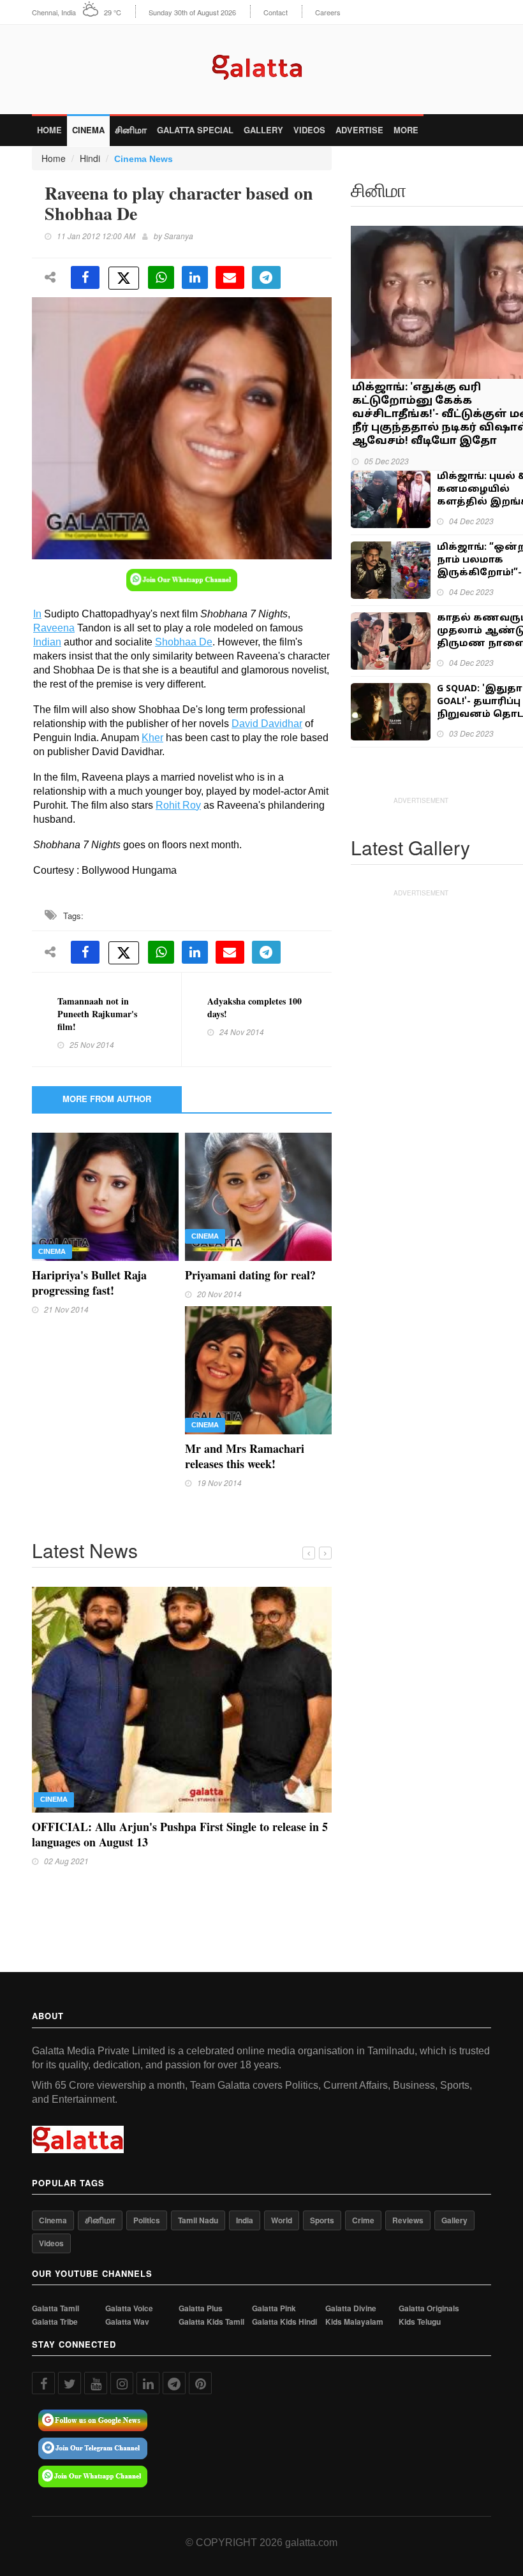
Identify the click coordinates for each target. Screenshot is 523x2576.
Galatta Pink (274, 2277)
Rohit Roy (178, 805)
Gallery (263, 130)
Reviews (408, 2188)
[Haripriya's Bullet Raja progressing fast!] (105, 1195)
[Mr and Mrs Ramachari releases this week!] (258, 1369)
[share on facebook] (85, 277)
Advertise (359, 130)
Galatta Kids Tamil (211, 2289)
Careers (328, 12)
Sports (322, 2188)
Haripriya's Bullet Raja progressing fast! (89, 1283)
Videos (309, 130)
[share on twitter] (124, 278)
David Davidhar (267, 724)
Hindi (90, 158)
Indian (47, 642)
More (406, 130)
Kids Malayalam (354, 2289)
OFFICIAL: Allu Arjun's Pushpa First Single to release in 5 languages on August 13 (180, 1834)
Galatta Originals (429, 2277)
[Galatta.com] (262, 64)
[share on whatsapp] (161, 277)
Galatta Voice (129, 2277)
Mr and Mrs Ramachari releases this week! (245, 1456)
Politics (147, 2188)
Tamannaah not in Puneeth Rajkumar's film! (97, 1014)
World (282, 2188)
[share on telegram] (266, 277)
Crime (363, 2188)
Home (49, 130)
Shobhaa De (184, 642)
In (37, 614)
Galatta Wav (127, 2289)
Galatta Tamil (55, 2277)
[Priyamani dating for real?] (258, 1195)
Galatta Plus (201, 2277)
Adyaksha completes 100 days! (254, 1007)
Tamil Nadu (198, 2188)
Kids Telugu (420, 2289)
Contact (276, 12)
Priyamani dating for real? (250, 1275)
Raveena (54, 628)
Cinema (88, 130)
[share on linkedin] (195, 277)
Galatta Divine (351, 2277)
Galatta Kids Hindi (284, 2289)
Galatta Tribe (55, 2289)
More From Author (107, 1099)
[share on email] (230, 277)
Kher (152, 738)
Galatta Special (195, 130)
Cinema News (144, 159)
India (245, 2188)
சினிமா (131, 130)
